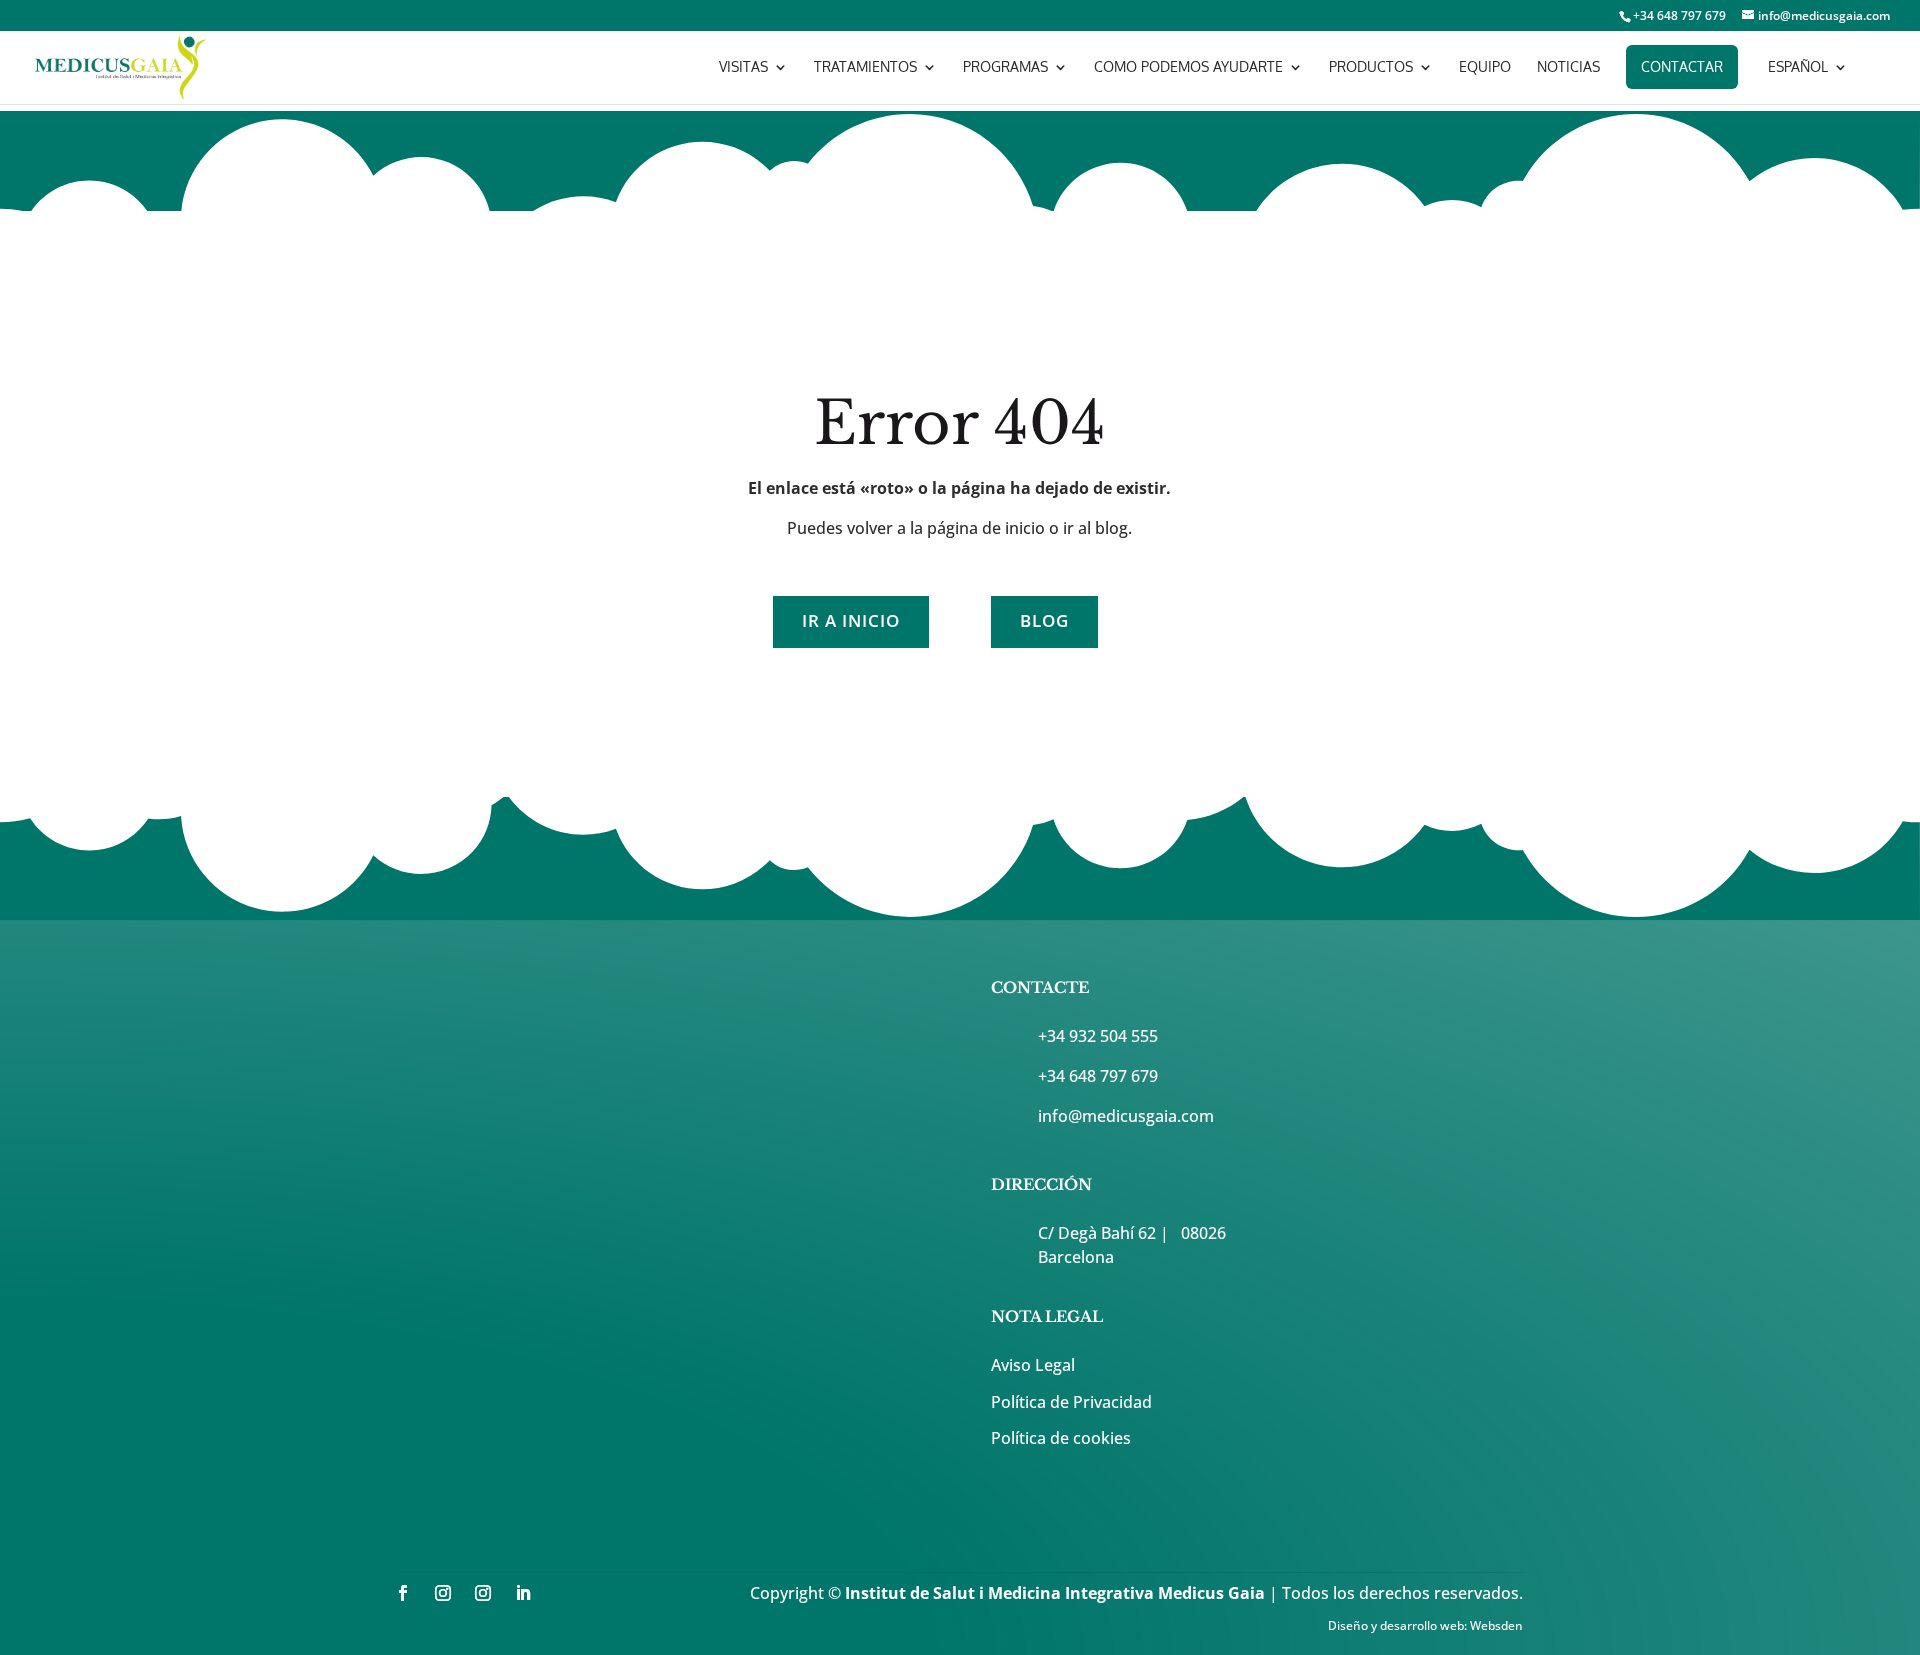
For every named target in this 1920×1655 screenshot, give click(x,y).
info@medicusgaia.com (1126, 1116)
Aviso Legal (1033, 1365)
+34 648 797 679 (1098, 1076)
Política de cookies (1061, 1438)
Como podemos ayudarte (1188, 67)
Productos (1371, 67)
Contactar (1682, 66)
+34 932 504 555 (1098, 1036)
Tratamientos (865, 67)
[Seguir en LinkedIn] (523, 1593)
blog (1044, 620)
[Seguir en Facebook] (403, 1593)
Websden (1496, 1625)
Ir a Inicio (851, 620)
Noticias (1568, 67)
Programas (1005, 67)
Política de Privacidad (1071, 1402)
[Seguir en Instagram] (443, 1593)
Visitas (743, 67)
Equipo (1485, 67)
